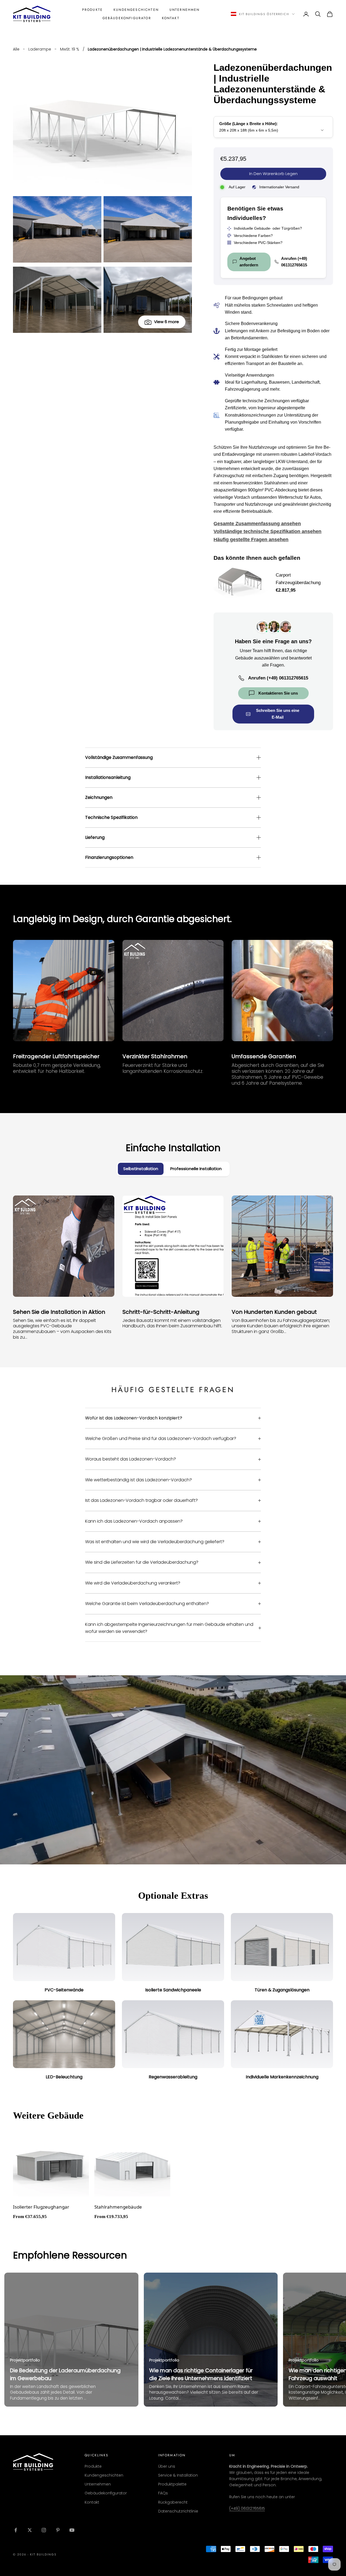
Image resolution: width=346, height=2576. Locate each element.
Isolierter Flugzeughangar (41, 2207)
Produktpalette (172, 2484)
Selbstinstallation (141, 1169)
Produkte (92, 10)
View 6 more (167, 322)
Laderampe (40, 49)
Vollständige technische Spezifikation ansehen (267, 531)
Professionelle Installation (196, 1169)
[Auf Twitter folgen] (30, 2530)
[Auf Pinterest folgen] (58, 2530)
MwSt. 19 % (70, 49)
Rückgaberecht (173, 2502)
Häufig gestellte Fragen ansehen (251, 540)
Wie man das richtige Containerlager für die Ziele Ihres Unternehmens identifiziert (201, 2374)
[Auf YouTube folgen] (72, 2530)
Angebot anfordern (249, 262)
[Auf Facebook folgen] (16, 2530)
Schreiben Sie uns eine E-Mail (278, 714)
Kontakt (171, 18)
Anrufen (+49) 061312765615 (294, 262)
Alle (16, 49)
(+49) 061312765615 (247, 2508)
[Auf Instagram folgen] (44, 2530)
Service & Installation (178, 2475)
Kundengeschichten (136, 10)
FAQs (163, 2493)
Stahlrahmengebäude (118, 2207)
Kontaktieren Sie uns (278, 693)
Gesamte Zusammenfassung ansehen (257, 524)
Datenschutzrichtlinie (178, 2511)
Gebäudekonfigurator (127, 18)
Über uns (167, 2466)
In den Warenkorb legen (273, 174)
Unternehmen (185, 10)
